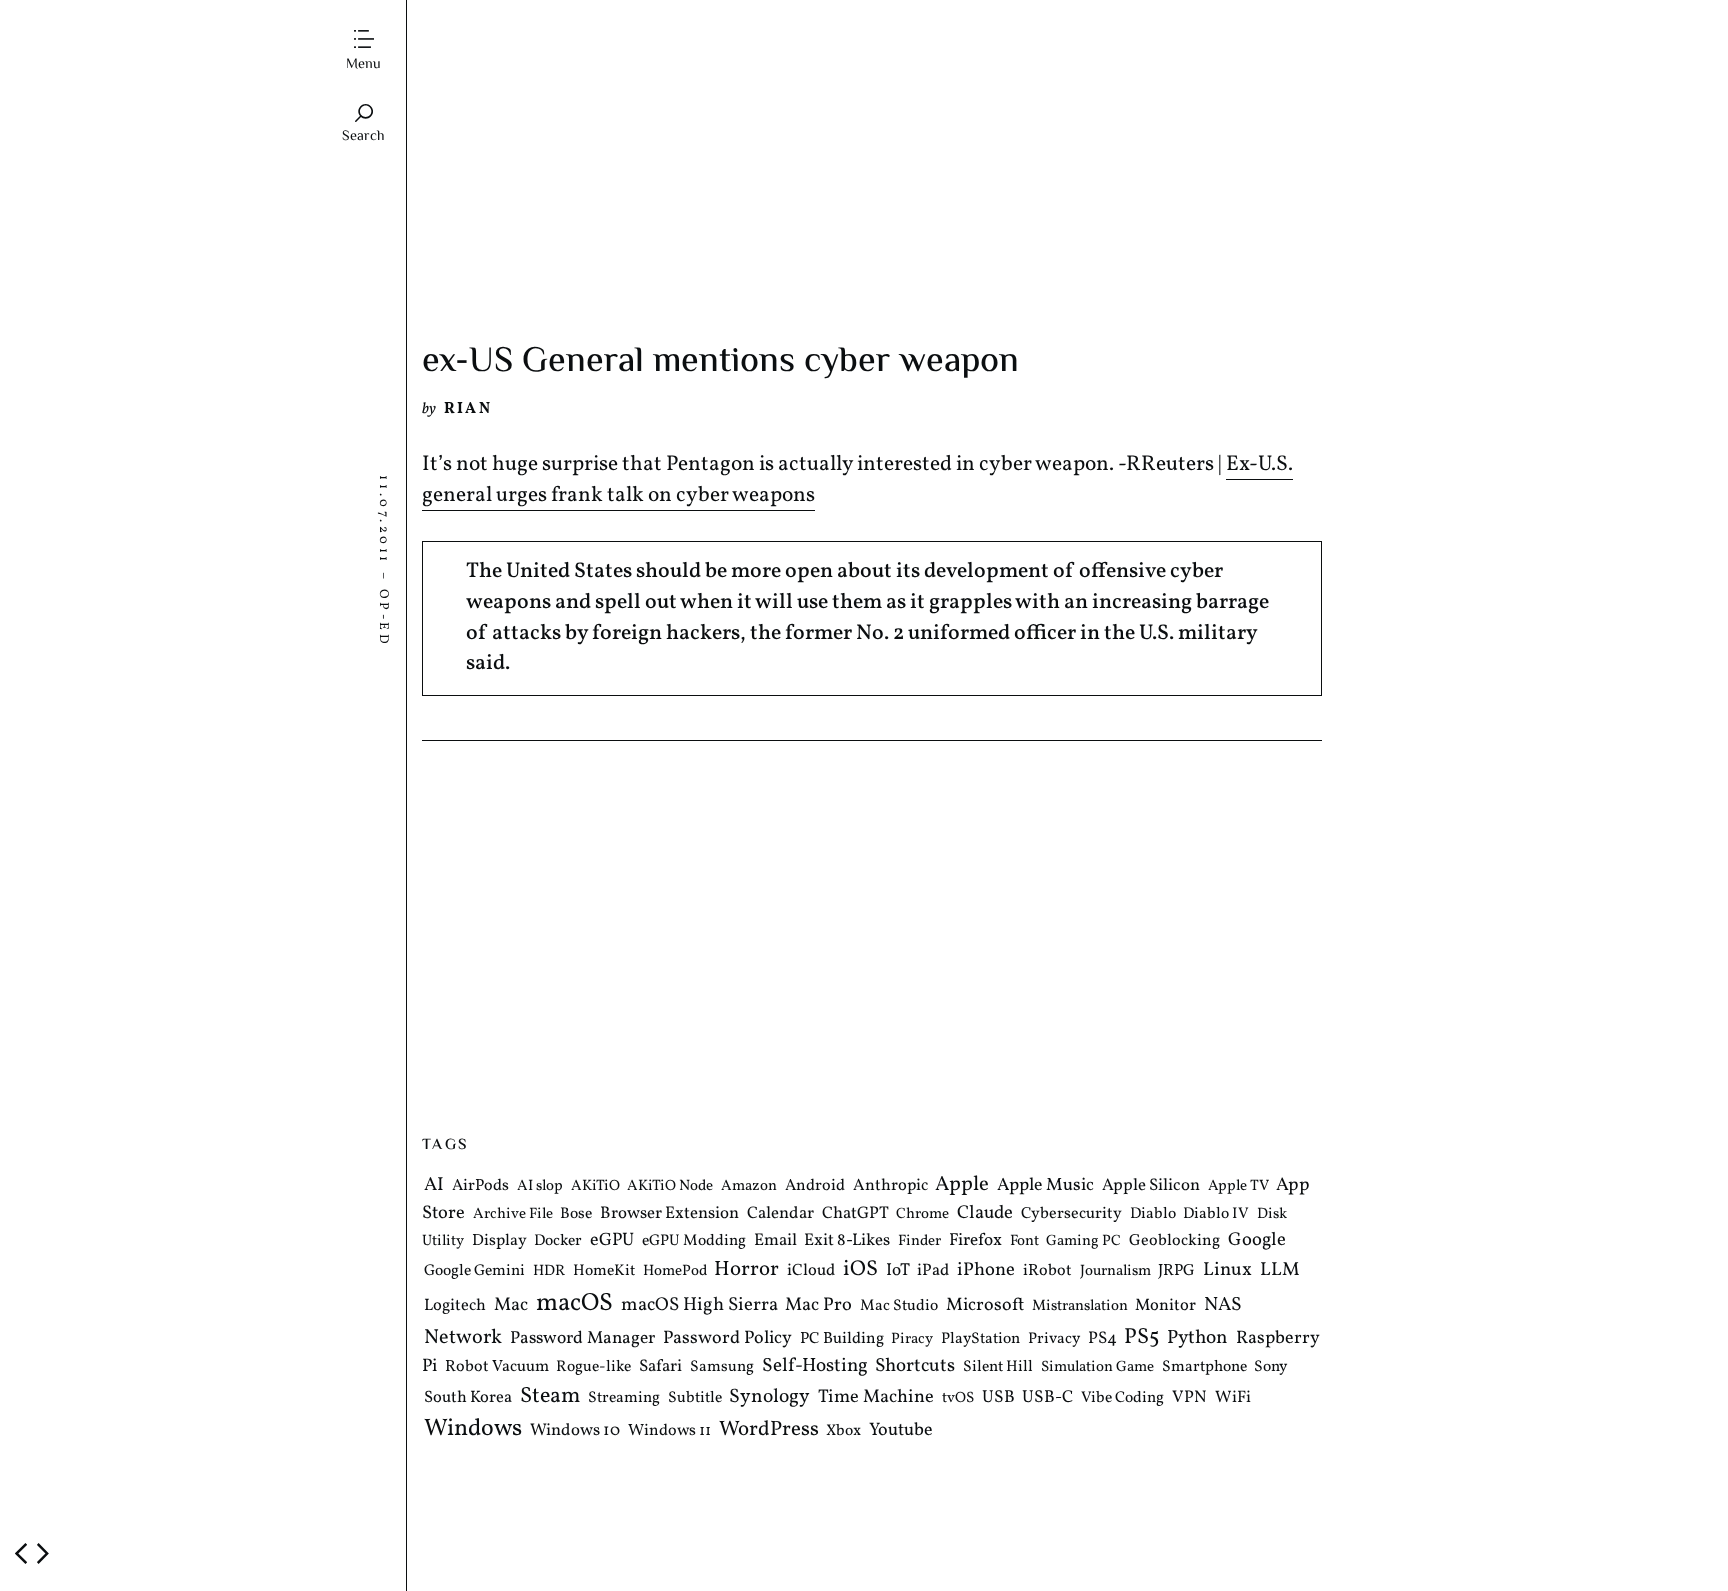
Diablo (1153, 1214)
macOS (574, 1303)
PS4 (1102, 1338)
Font (1024, 1242)
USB (998, 1398)
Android (815, 1187)
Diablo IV (1216, 1214)
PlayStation (980, 1339)
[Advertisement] (872, 193)
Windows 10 (575, 1431)
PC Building (842, 1339)
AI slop (540, 1187)
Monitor (1165, 1305)
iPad (933, 1271)
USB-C (1047, 1398)
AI (434, 1186)
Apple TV (1238, 1187)
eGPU (612, 1241)
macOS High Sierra (699, 1305)
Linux (1227, 1271)
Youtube (901, 1431)
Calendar (780, 1213)
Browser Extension (669, 1213)
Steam (550, 1396)
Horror (746, 1270)
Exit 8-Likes (847, 1241)
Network (463, 1338)
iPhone (986, 1271)
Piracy (912, 1339)
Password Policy (727, 1338)
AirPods (480, 1187)
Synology (769, 1397)
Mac (511, 1305)
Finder (919, 1242)
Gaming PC (1083, 1242)
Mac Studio (899, 1306)
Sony (1270, 1367)
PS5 (1141, 1337)
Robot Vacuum (497, 1367)
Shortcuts (915, 1366)
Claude (985, 1213)
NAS (1223, 1305)
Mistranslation (1080, 1306)
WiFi (1233, 1397)
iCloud (811, 1271)
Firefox (975, 1242)
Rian (468, 409)
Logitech (455, 1305)
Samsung (722, 1367)
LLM (1280, 1271)
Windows (473, 1430)
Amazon (749, 1187)
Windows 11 (669, 1432)
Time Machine (876, 1397)
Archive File (513, 1214)
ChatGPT (855, 1213)
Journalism (1115, 1272)
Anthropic (890, 1186)
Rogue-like (593, 1367)
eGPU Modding (694, 1242)
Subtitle (695, 1398)
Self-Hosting (815, 1366)
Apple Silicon (1151, 1186)
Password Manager (582, 1338)
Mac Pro (818, 1305)
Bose (576, 1214)
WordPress (769, 1430)
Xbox (843, 1432)
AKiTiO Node (670, 1187)
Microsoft (985, 1305)
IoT (898, 1272)
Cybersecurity (1071, 1214)
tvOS (958, 1398)
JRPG (1176, 1272)
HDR (549, 1272)
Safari (660, 1366)
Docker (558, 1242)
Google (1257, 1241)
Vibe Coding (1122, 1398)
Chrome (922, 1214)
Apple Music (1045, 1186)
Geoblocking (1174, 1242)
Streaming (624, 1398)
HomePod (675, 1272)
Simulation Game (1097, 1367)
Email (775, 1241)
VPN (1189, 1397)
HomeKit (604, 1272)
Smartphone (1204, 1367)
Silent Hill (998, 1367)
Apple (962, 1185)
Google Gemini (474, 1272)
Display (499, 1242)
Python (1197, 1338)
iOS (860, 1270)
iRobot (1047, 1272)
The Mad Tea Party (505, 26)
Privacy (1054, 1339)
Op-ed (383, 618)
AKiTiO (595, 1187)
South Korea (468, 1397)
